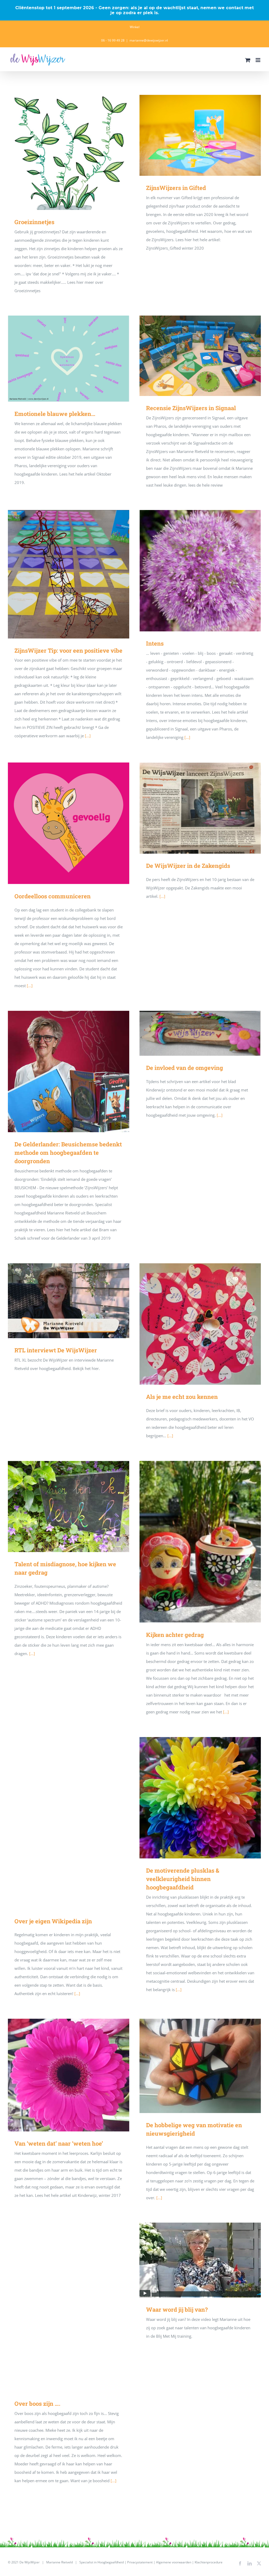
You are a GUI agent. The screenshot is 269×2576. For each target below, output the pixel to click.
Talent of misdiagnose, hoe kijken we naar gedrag (68, 1506)
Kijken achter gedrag (200, 1542)
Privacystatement (140, 2562)
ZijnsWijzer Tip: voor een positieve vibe (68, 574)
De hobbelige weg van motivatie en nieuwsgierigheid (200, 2066)
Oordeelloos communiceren (68, 823)
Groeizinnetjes (68, 153)
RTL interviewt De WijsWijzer (68, 1301)
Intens (200, 571)
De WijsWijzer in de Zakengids (200, 808)
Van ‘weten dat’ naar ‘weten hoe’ (68, 2075)
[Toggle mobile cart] (248, 60)
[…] (162, 896)
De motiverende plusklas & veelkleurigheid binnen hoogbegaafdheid (200, 1798)
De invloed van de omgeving (200, 1033)
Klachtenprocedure (209, 2562)
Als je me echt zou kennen (200, 1324)
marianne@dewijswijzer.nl (149, 40)
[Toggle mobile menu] (258, 60)
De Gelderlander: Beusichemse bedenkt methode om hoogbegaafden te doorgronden (68, 1072)
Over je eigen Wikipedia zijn (68, 1823)
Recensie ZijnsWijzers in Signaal (200, 356)
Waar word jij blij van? (200, 2260)
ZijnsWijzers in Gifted (200, 135)
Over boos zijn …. (68, 2307)
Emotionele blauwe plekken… (68, 359)
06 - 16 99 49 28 (113, 40)
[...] (88, 736)
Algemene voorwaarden (174, 2562)
